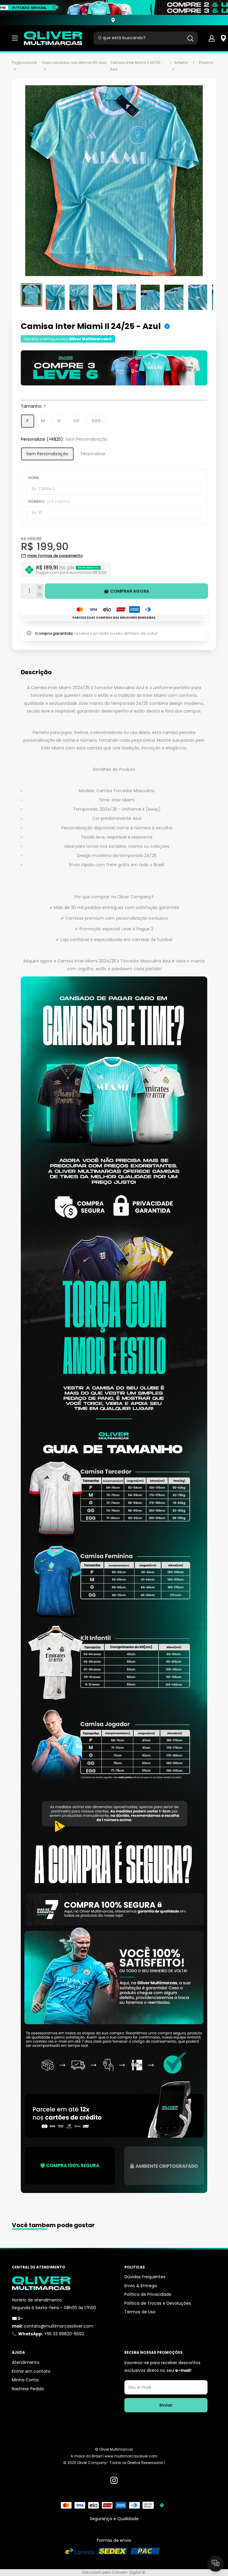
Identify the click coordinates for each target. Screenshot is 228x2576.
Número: (50, 501)
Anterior (181, 63)
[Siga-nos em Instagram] (114, 2480)
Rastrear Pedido (28, 2389)
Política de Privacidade (148, 2294)
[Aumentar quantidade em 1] (40, 588)
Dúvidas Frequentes (145, 2277)
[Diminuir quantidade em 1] (40, 594)
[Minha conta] (212, 38)
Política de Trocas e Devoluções (158, 2303)
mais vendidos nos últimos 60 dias (74, 63)
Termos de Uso (140, 2312)
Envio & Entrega (141, 2286)
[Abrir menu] (15, 38)
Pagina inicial (24, 63)
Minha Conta (25, 2380)
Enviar (166, 2405)
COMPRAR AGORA (130, 591)
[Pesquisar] (190, 38)
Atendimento (26, 2362)
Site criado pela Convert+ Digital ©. (114, 2572)
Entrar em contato (31, 2371)
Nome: (34, 478)
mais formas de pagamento (55, 556)
